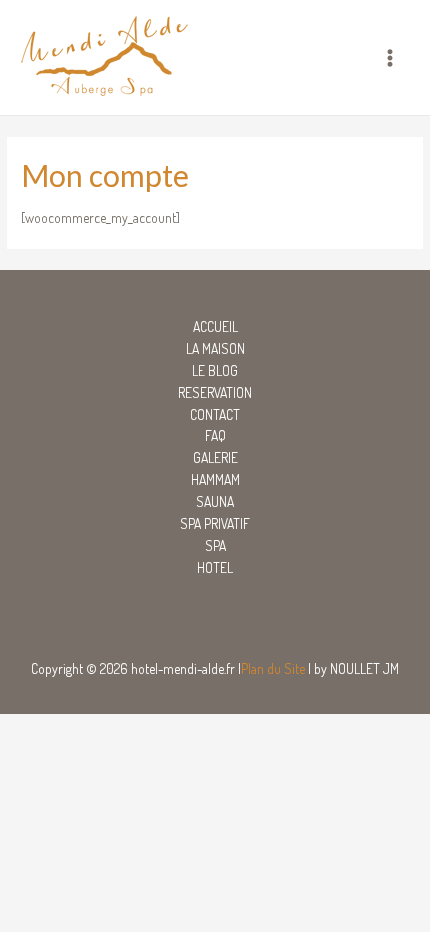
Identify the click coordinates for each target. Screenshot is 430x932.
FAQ (215, 435)
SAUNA (215, 501)
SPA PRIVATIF (215, 523)
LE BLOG (215, 370)
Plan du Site (273, 668)
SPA (215, 545)
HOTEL (215, 567)
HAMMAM (215, 479)
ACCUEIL (215, 326)
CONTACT (215, 414)
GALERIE (215, 457)
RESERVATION (215, 392)
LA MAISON (215, 348)
